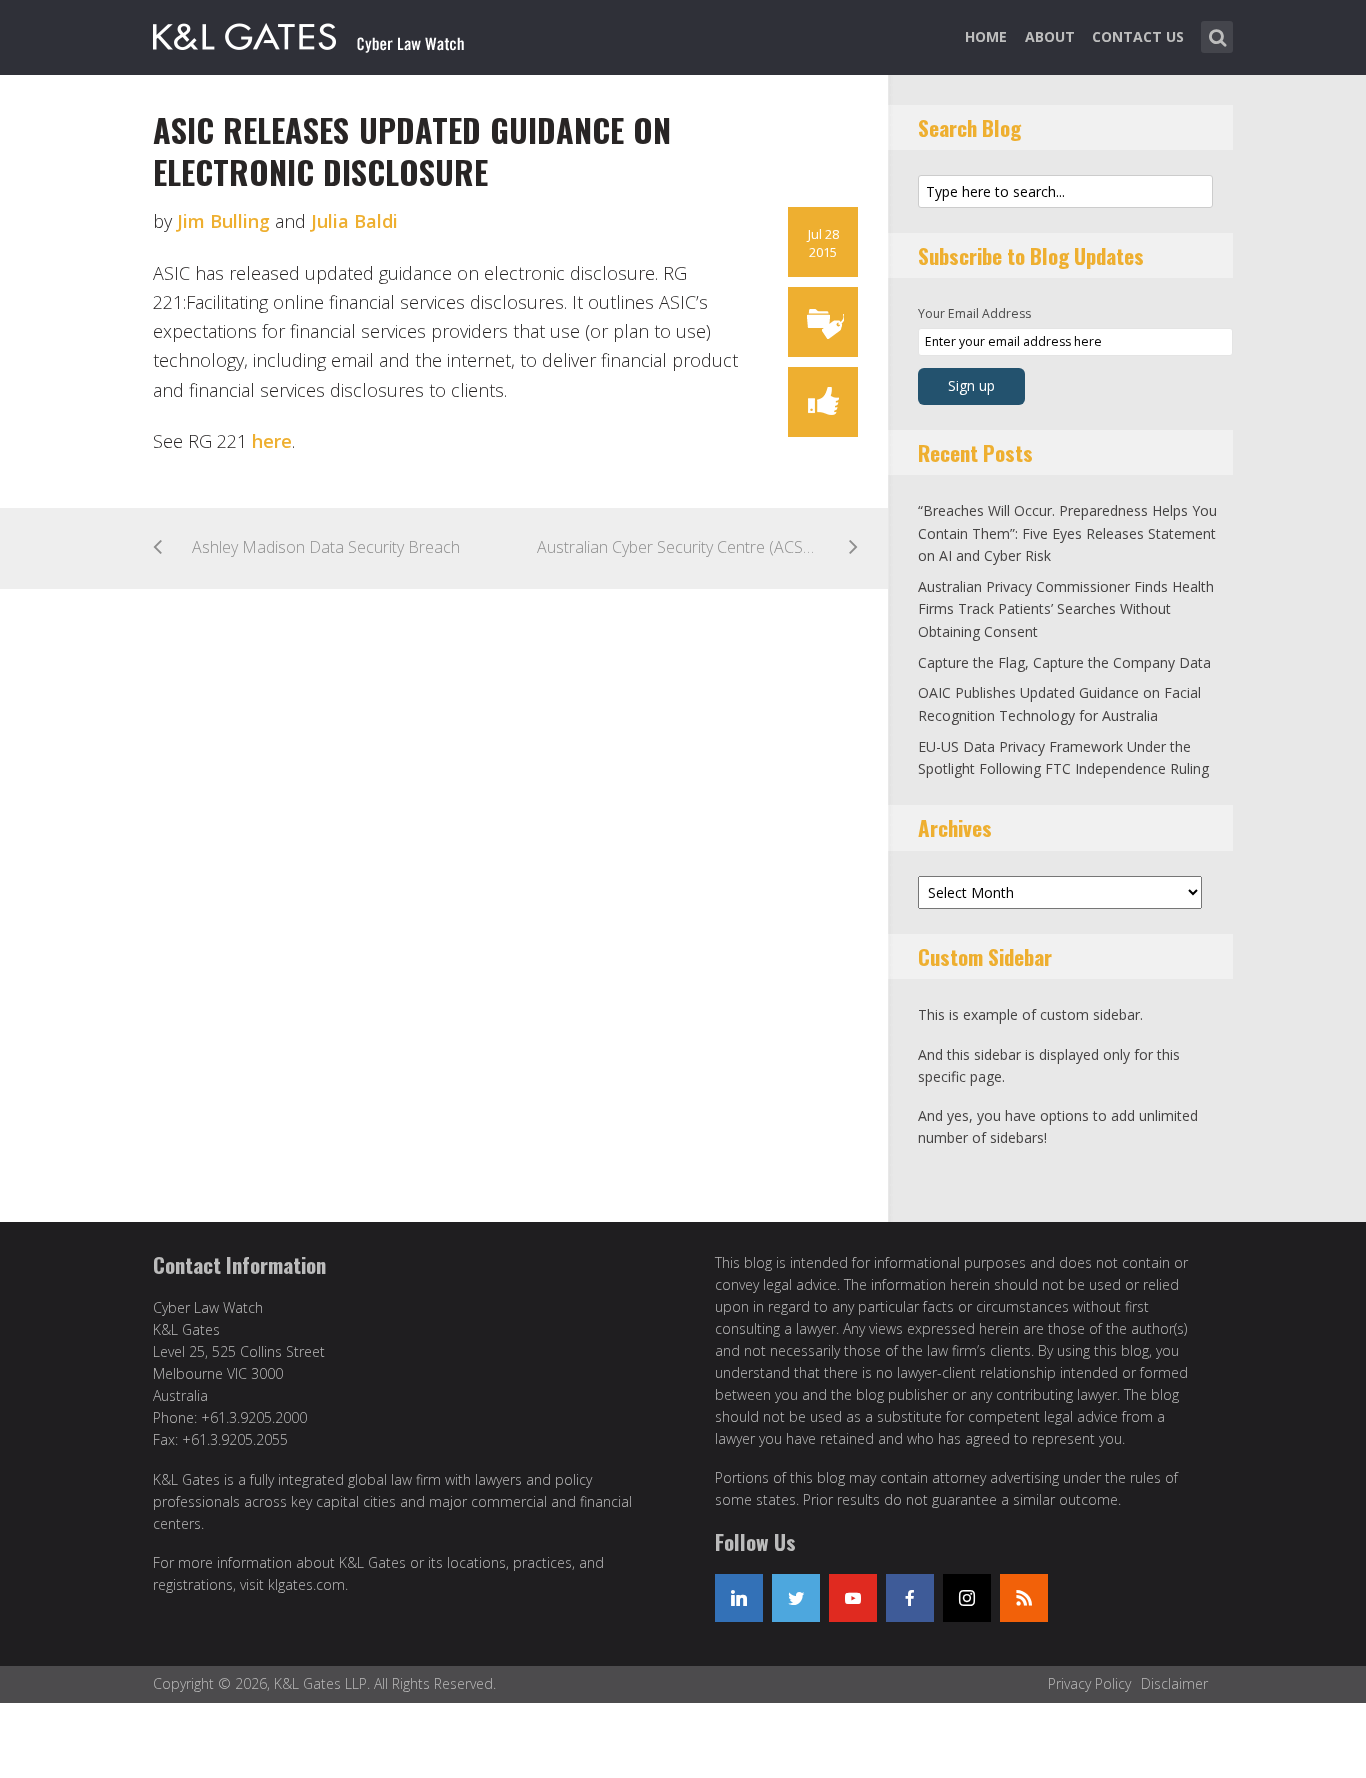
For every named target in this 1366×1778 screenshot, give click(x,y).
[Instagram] (967, 1598)
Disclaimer (1174, 1683)
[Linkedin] (739, 1598)
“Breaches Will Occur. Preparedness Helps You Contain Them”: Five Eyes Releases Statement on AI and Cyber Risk (1067, 533)
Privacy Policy (1089, 1683)
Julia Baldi (354, 221)
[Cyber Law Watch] (325, 33)
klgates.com (306, 1584)
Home (986, 36)
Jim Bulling (223, 221)
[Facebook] (910, 1598)
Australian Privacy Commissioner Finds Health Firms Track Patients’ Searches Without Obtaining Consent (1066, 609)
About (1050, 36)
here (272, 441)
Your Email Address (974, 313)
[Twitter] (796, 1598)
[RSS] (1024, 1598)
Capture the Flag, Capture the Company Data (1064, 662)
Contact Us (1138, 36)
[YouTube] (853, 1598)
